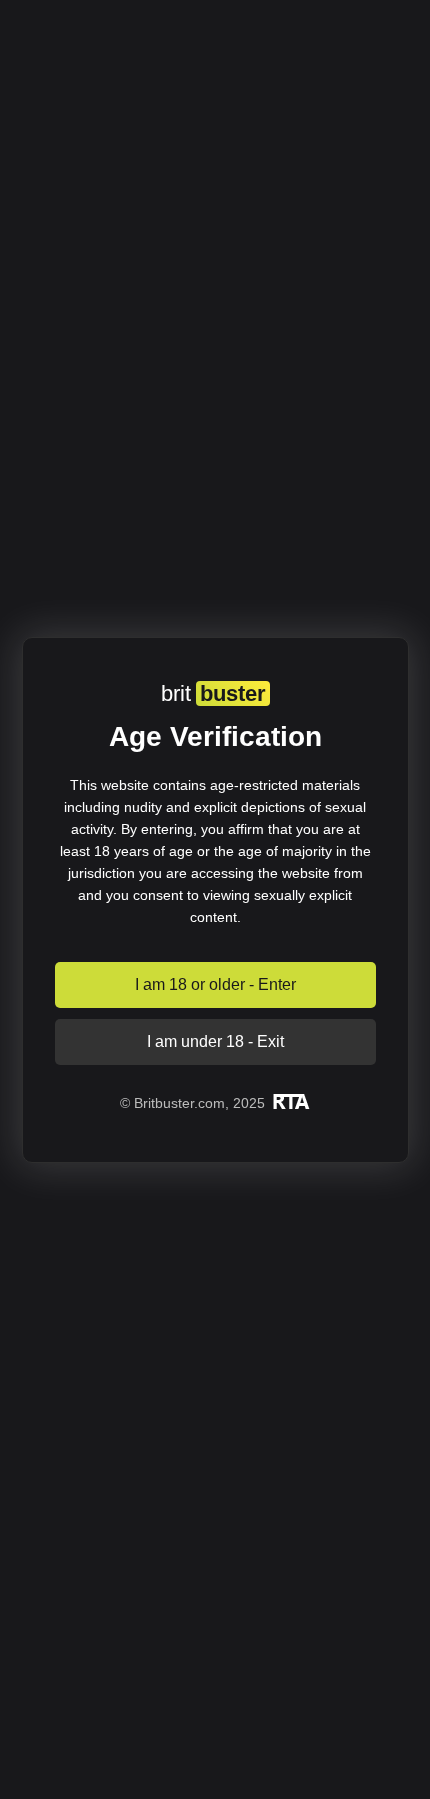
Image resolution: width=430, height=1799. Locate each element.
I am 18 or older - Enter (215, 984)
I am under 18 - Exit (215, 1041)
